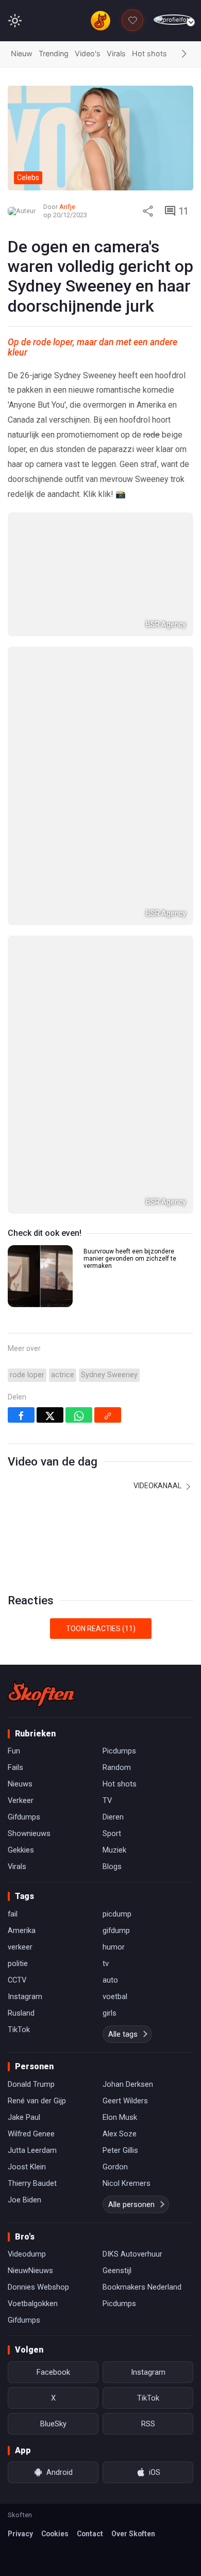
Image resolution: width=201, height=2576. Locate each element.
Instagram (25, 1997)
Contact (90, 2534)
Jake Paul (24, 2117)
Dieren (113, 1817)
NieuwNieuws (30, 2271)
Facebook (53, 2372)
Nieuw (22, 53)
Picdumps (119, 1751)
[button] (184, 54)
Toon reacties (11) (101, 1629)
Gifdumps (24, 1817)
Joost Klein (27, 2167)
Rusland (21, 2013)
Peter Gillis (120, 2150)
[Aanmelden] (173, 20)
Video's (88, 53)
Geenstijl (117, 2271)
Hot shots (149, 53)
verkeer (20, 1947)
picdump (117, 1914)
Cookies (55, 2534)
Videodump (27, 2254)
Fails (15, 1767)
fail (13, 1914)
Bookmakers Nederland (142, 2287)
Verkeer (21, 1800)
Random (117, 1767)
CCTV (17, 1980)
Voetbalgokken (33, 2304)
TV (107, 1800)
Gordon (115, 2167)
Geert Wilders (125, 2101)
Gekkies (21, 1850)
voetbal (115, 1997)
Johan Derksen (128, 2084)
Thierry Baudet (32, 2183)
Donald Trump (31, 2084)
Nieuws (20, 1784)
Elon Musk (120, 2117)
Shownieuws (29, 1833)
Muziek (114, 1850)
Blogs (112, 1866)
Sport (112, 1833)
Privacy (20, 2534)
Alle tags (123, 2034)
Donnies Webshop (38, 2287)
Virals (116, 53)
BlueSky (53, 2424)
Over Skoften (133, 2534)
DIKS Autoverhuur (132, 2254)
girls (110, 2013)
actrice (63, 1375)
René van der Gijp (37, 2101)
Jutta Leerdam (32, 2150)
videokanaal (158, 1486)
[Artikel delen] (148, 211)
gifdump (116, 1930)
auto (110, 1980)
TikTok (19, 2030)
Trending (54, 53)
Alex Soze (120, 2134)
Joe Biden (24, 2200)
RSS (148, 2424)
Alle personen (131, 2204)
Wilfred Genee (31, 2134)
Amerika (22, 1930)
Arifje (67, 207)
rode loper (27, 1375)
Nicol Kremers (127, 2183)
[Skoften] (41, 1694)
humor (114, 1947)
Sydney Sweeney (109, 1375)
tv (106, 1963)
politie (18, 1963)
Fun (14, 1751)
